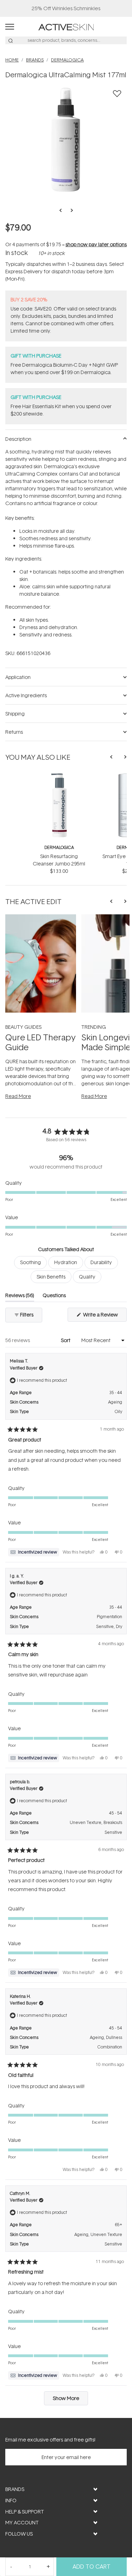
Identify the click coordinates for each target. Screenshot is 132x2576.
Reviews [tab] (20, 1297)
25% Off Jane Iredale (66, 8)
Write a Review (104, 1316)
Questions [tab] (54, 1297)
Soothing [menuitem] (30, 1262)
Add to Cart (92, 2567)
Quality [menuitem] (87, 1277)
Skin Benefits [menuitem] (51, 1277)
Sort (66, 1340)
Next (70, 210)
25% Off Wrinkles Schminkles (66, 8)
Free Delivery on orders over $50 (66, 8)
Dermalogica (59, 847)
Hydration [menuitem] (66, 1262)
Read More (18, 1096)
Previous (63, 210)
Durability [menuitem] (101, 1262)
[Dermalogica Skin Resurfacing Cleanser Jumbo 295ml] (59, 776)
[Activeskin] (66, 27)
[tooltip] (34, 1552)
